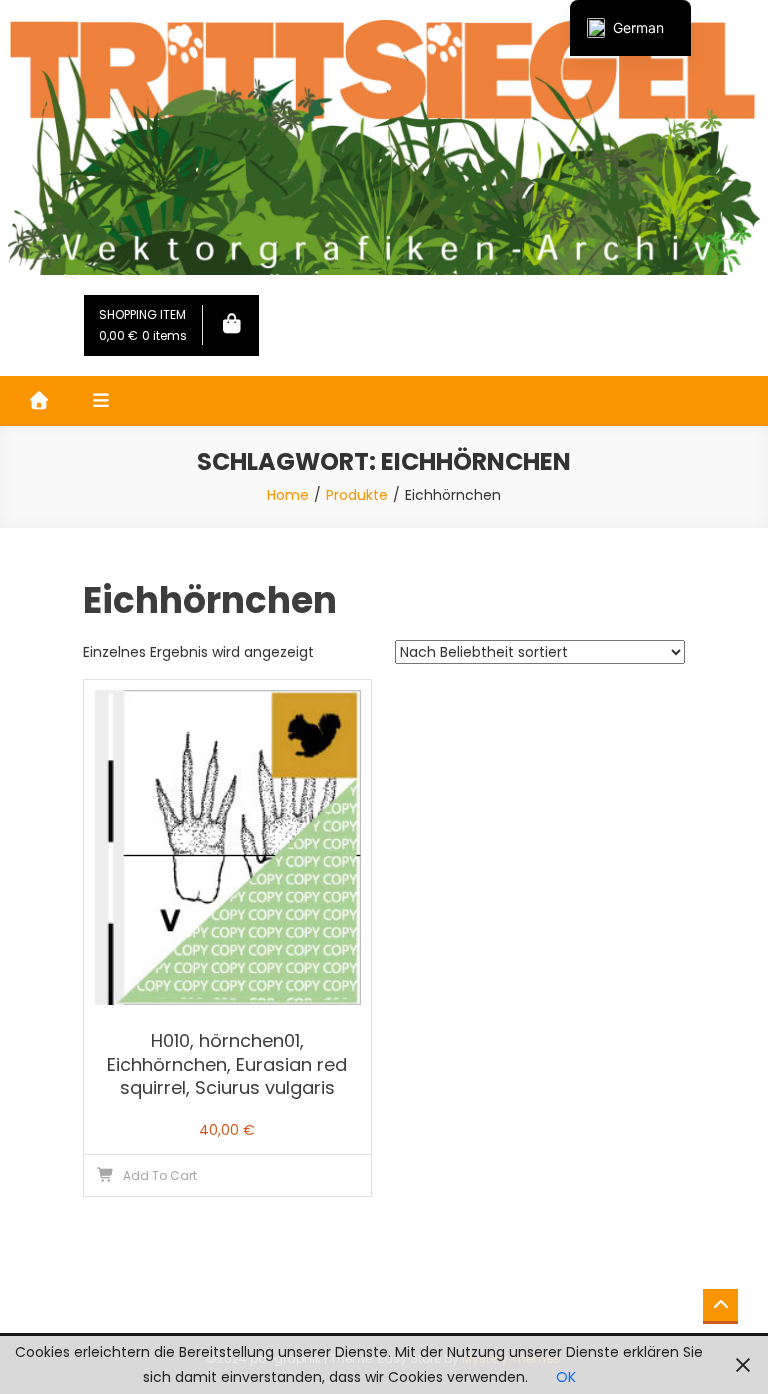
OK (566, 1377)
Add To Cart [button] (160, 1175)
